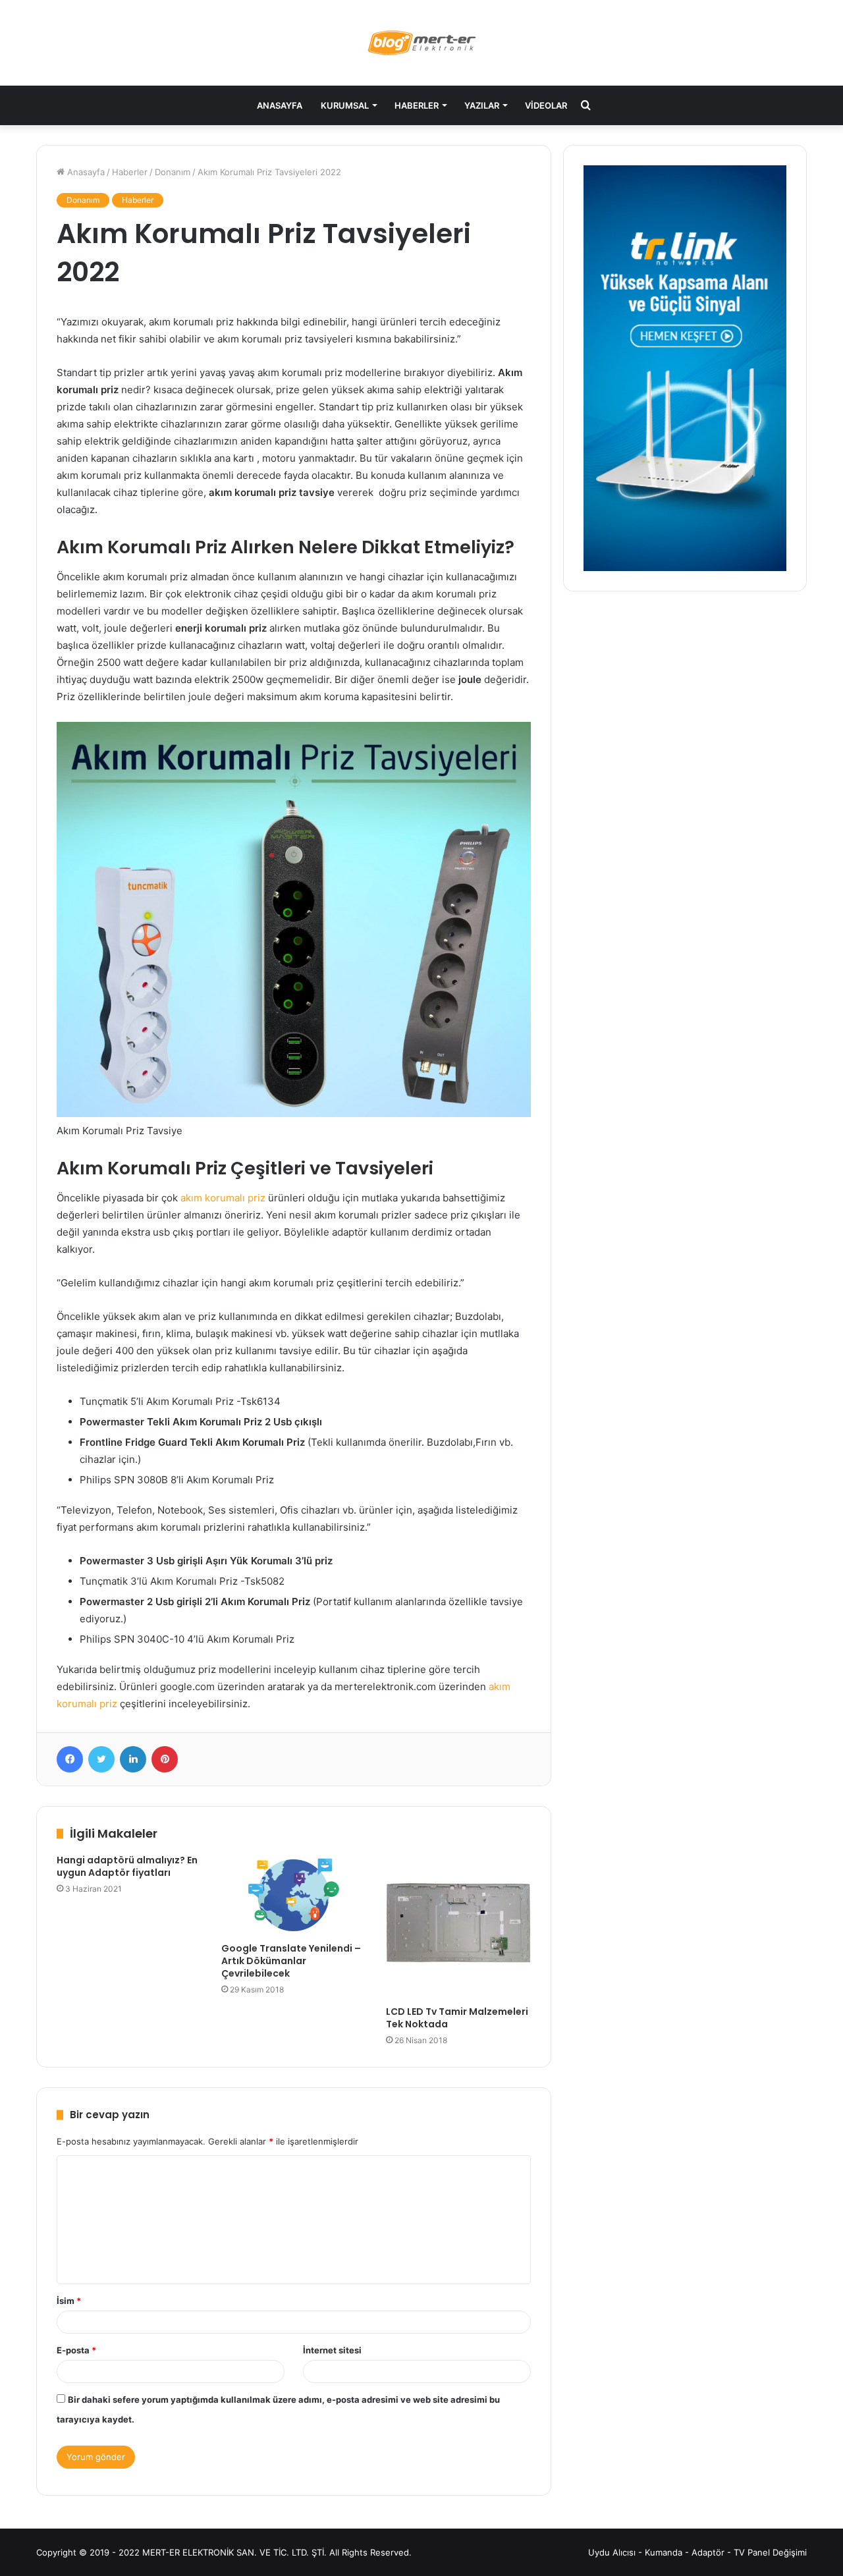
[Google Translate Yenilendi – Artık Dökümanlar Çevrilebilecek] (294, 1895)
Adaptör (708, 2552)
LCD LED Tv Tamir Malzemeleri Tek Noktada (457, 2018)
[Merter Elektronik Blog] (422, 43)
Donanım (173, 172)
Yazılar (482, 105)
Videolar (546, 105)
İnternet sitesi (332, 2350)
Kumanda (664, 2552)
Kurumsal (345, 105)
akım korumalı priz (223, 1198)
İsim (69, 2301)
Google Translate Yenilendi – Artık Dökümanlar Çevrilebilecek (291, 1961)
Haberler (417, 105)
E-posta (76, 2350)
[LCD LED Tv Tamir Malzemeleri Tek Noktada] (458, 1927)
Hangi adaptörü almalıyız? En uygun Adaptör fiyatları (127, 1866)
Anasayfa (280, 105)
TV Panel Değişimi (770, 2552)
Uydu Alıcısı (612, 2552)
